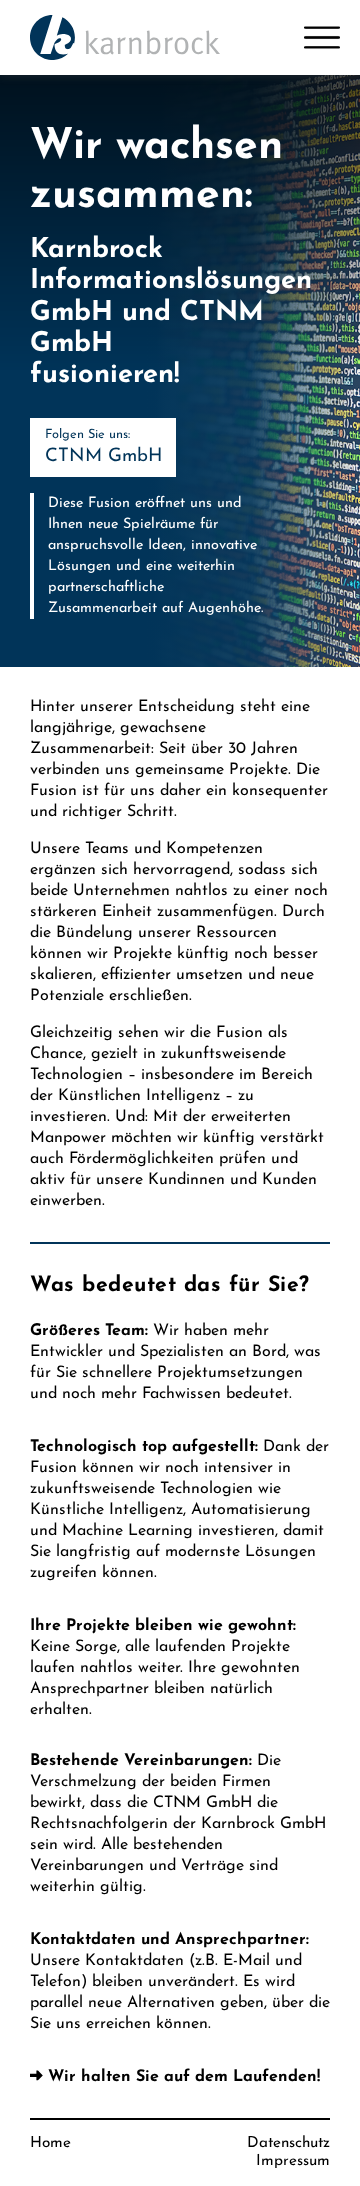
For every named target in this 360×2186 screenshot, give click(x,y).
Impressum (293, 2161)
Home (50, 2143)
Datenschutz (288, 2143)
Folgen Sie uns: (103, 447)
